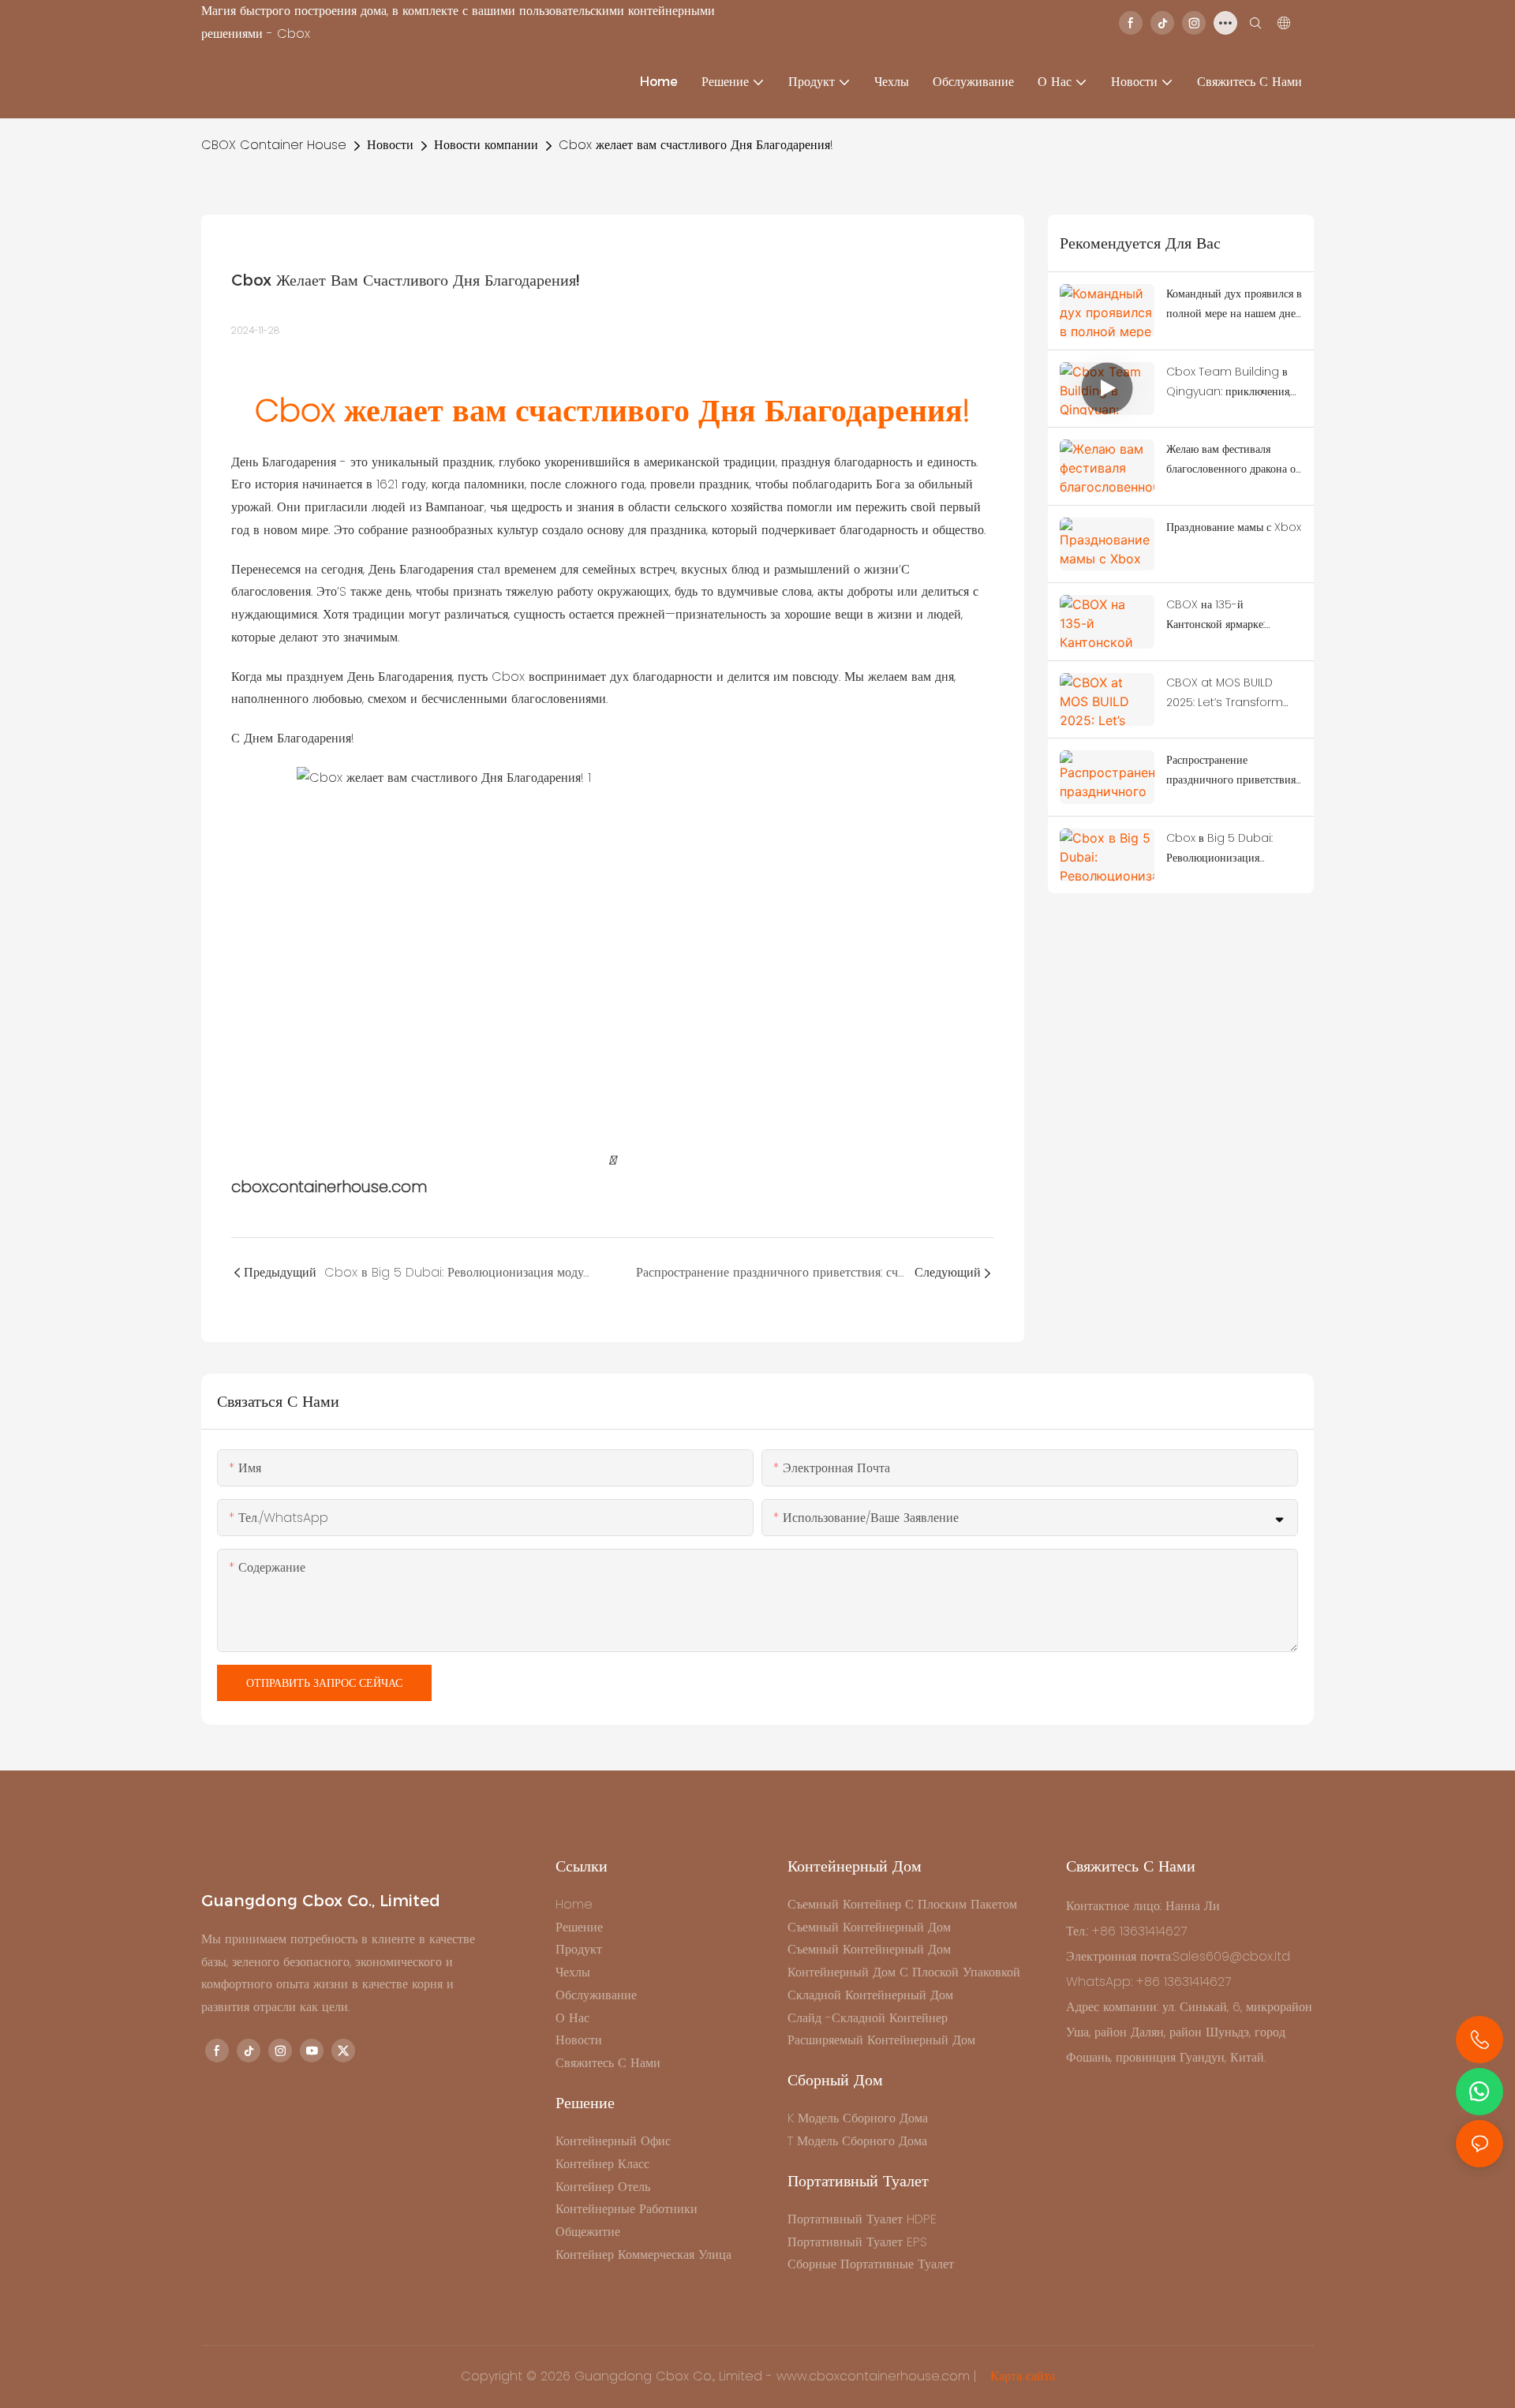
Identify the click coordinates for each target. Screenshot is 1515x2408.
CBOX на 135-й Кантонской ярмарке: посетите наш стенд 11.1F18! (1229, 615)
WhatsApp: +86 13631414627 (1148, 1982)
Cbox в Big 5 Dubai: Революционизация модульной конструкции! (1225, 849)
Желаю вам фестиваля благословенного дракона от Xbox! (1233, 460)
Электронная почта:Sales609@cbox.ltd (1178, 1956)
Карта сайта (1021, 2376)
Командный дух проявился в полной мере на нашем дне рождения (1234, 305)
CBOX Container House (274, 145)
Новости (390, 145)
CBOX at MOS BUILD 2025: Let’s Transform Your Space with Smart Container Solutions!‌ (1230, 694)
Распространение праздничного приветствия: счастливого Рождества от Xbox (1232, 771)
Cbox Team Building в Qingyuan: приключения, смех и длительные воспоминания (1229, 383)
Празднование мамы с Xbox (1234, 527)
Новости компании (486, 145)
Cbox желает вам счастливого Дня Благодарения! (696, 145)
